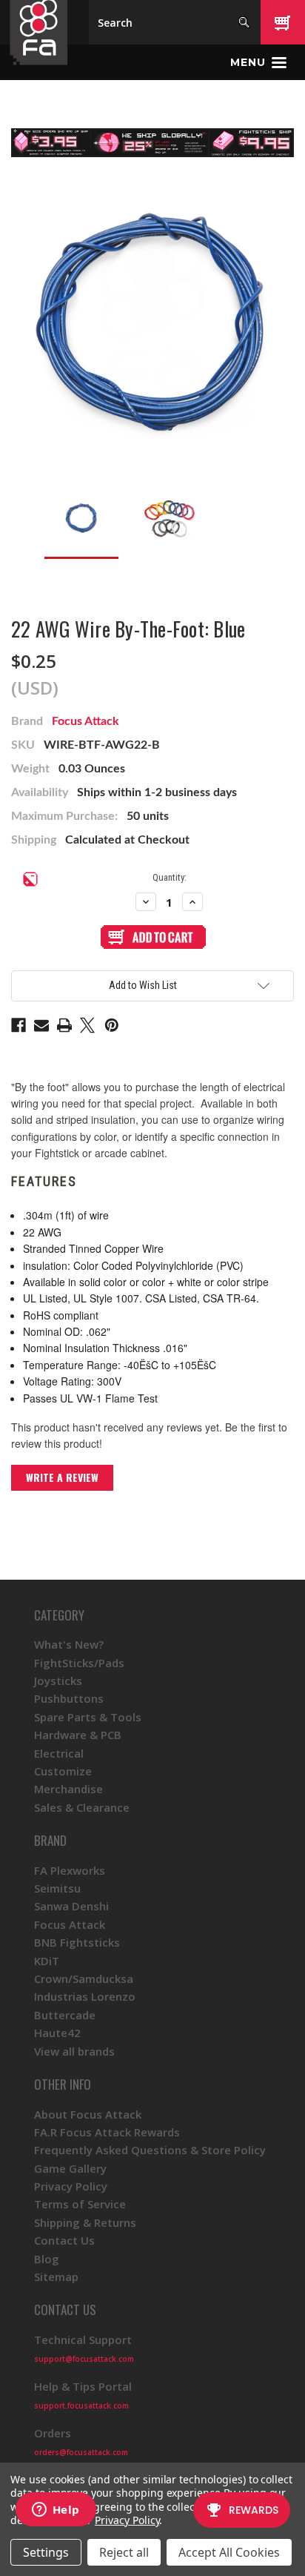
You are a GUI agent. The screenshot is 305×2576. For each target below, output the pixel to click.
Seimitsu (57, 1888)
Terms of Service (80, 2204)
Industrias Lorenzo (85, 1996)
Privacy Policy (71, 2186)
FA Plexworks (70, 1870)
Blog (47, 2259)
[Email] (41, 1025)
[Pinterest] (112, 1025)
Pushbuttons (69, 1698)
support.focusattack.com (81, 2406)
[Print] (64, 1025)
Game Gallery (70, 2168)
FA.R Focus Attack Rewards (107, 2132)
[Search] (244, 22)
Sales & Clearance (82, 1807)
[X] (87, 1025)
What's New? (69, 1644)
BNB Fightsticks (77, 1942)
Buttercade (65, 2015)
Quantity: (170, 877)
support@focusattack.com (84, 2359)
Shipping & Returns (85, 2222)
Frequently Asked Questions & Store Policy (150, 2150)
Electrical (59, 1753)
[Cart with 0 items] (283, 22)
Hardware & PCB (78, 1735)
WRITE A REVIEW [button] (62, 1477)
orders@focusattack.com (81, 2452)
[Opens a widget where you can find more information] (56, 2511)
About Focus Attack (88, 2114)
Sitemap (56, 2277)
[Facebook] (19, 1025)
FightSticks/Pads (79, 1663)
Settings (46, 2552)
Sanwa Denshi (71, 1906)
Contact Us (64, 2240)
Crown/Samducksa (84, 1979)
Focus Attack (86, 721)
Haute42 (57, 2033)
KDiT (47, 1961)
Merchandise (68, 1789)
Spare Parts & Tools (88, 1717)
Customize (63, 1771)
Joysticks (58, 1681)
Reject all (124, 2552)
